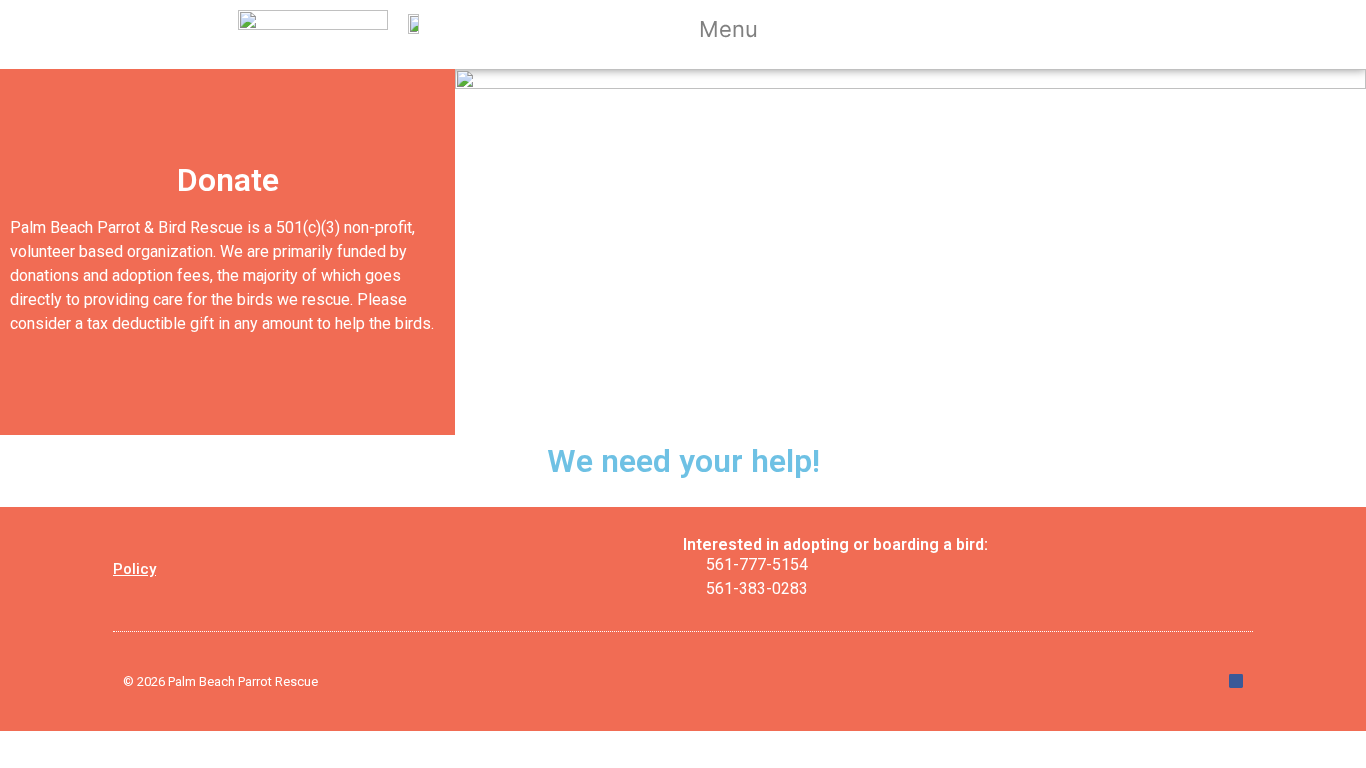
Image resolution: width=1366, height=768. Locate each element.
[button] (741, 32)
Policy (134, 569)
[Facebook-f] (1236, 681)
